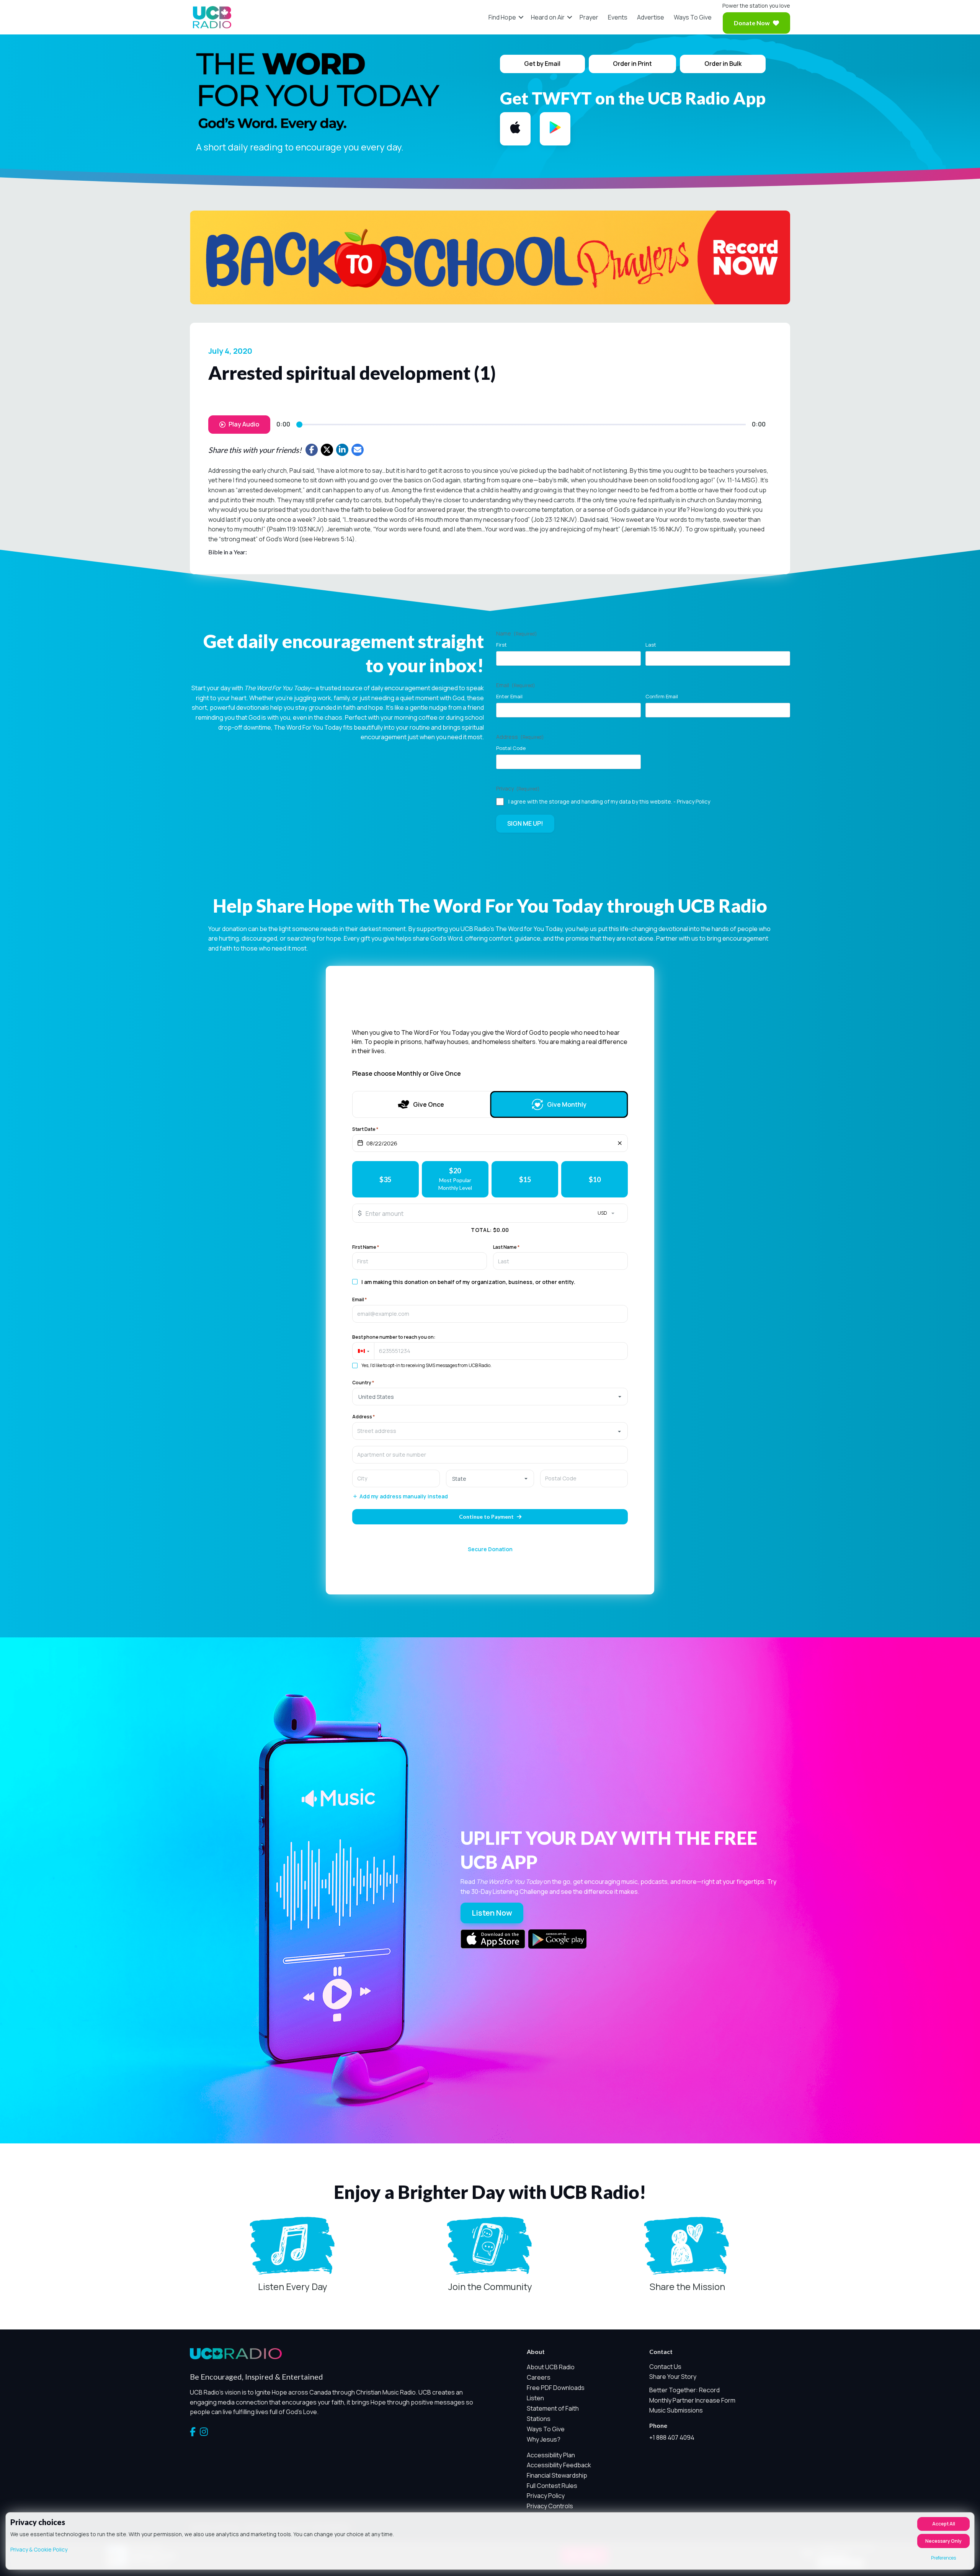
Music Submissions (676, 2410)
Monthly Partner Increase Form (692, 2400)
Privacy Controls (550, 2506)
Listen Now (492, 1913)
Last (651, 645)
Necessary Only (943, 2541)
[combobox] (490, 1431)
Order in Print (632, 64)
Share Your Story (673, 2377)
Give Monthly (567, 1104)
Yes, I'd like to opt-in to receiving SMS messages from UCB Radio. (426, 1366)
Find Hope (502, 17)
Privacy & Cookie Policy (39, 2549)
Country (363, 1383)
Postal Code (511, 748)
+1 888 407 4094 (672, 2437)
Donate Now (752, 23)
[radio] (385, 1179)
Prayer (589, 17)
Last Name (506, 1247)
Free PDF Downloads (556, 2388)
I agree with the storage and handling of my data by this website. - (609, 801)
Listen (535, 2398)
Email (359, 1300)
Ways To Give (693, 17)
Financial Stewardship (557, 2475)
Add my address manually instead (404, 1497)
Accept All (944, 2524)
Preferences (943, 2558)
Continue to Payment (486, 1517)
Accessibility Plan (551, 2455)
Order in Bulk (723, 64)
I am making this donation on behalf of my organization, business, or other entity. (468, 1282)
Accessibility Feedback (559, 2465)
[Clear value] (620, 1143)
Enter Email (509, 696)
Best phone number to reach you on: (394, 1337)
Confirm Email (662, 696)
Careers (539, 2377)
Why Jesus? (544, 2439)
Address (363, 1417)
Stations (539, 2419)
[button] (521, 17)
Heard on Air (548, 17)
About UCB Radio (551, 2367)
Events (618, 17)
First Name (366, 1247)
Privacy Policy (693, 801)
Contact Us (665, 2367)
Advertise (651, 17)
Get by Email (542, 64)
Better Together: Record (684, 2390)
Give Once (429, 1104)
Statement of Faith (553, 2408)
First (501, 645)
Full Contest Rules (552, 2486)
